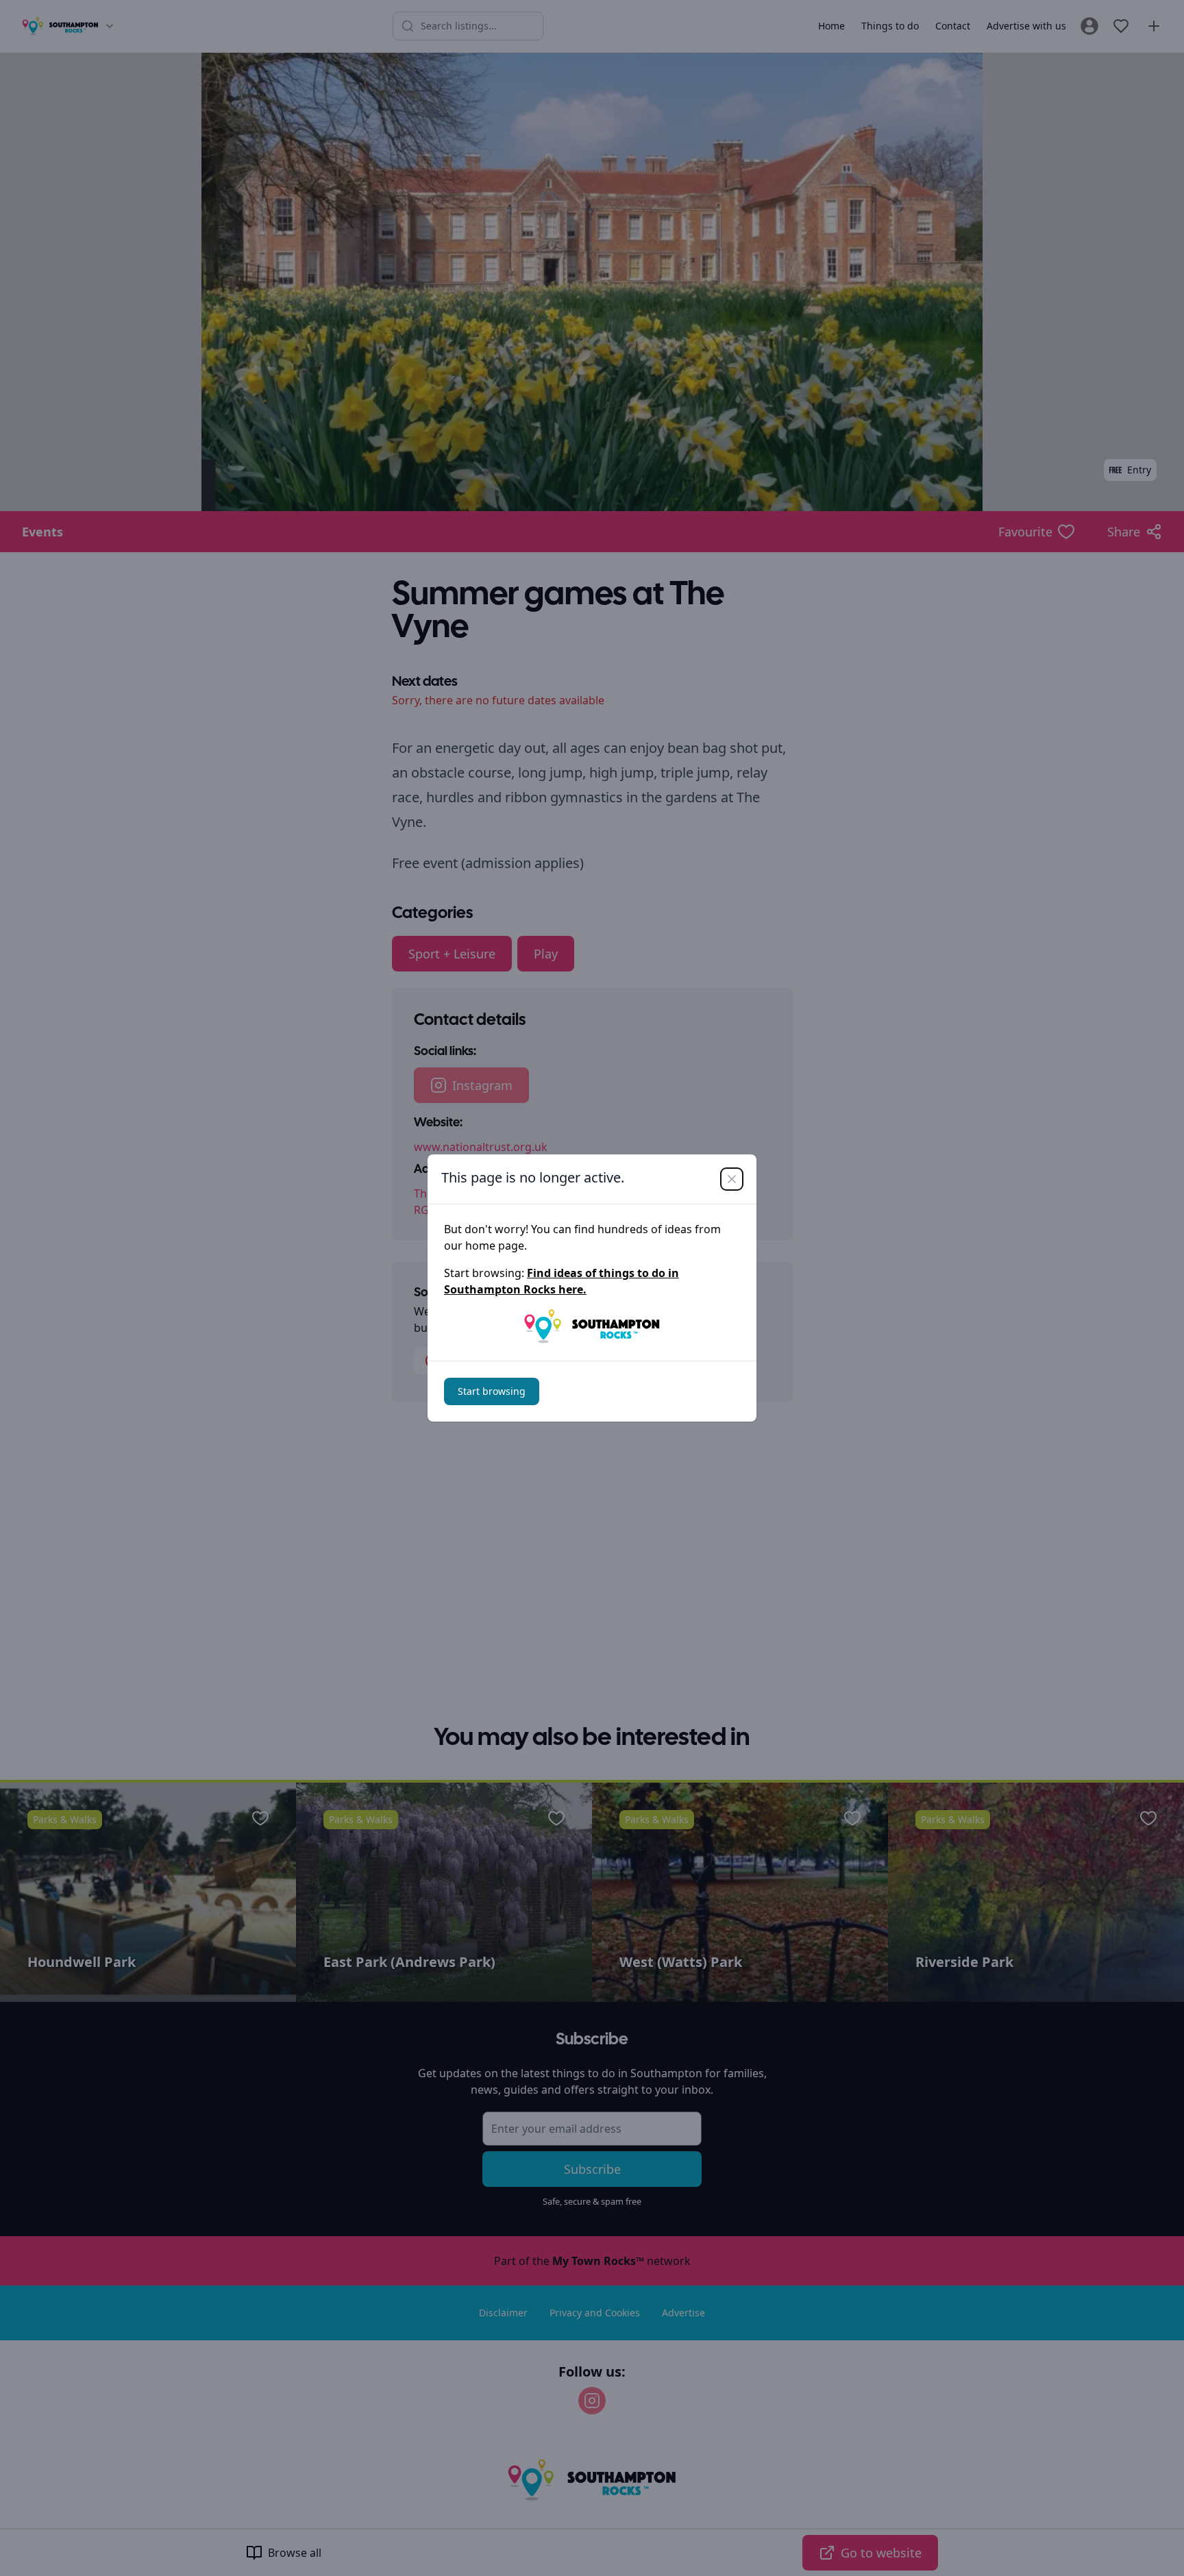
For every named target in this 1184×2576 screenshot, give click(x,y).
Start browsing (492, 1391)
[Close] (732, 1179)
